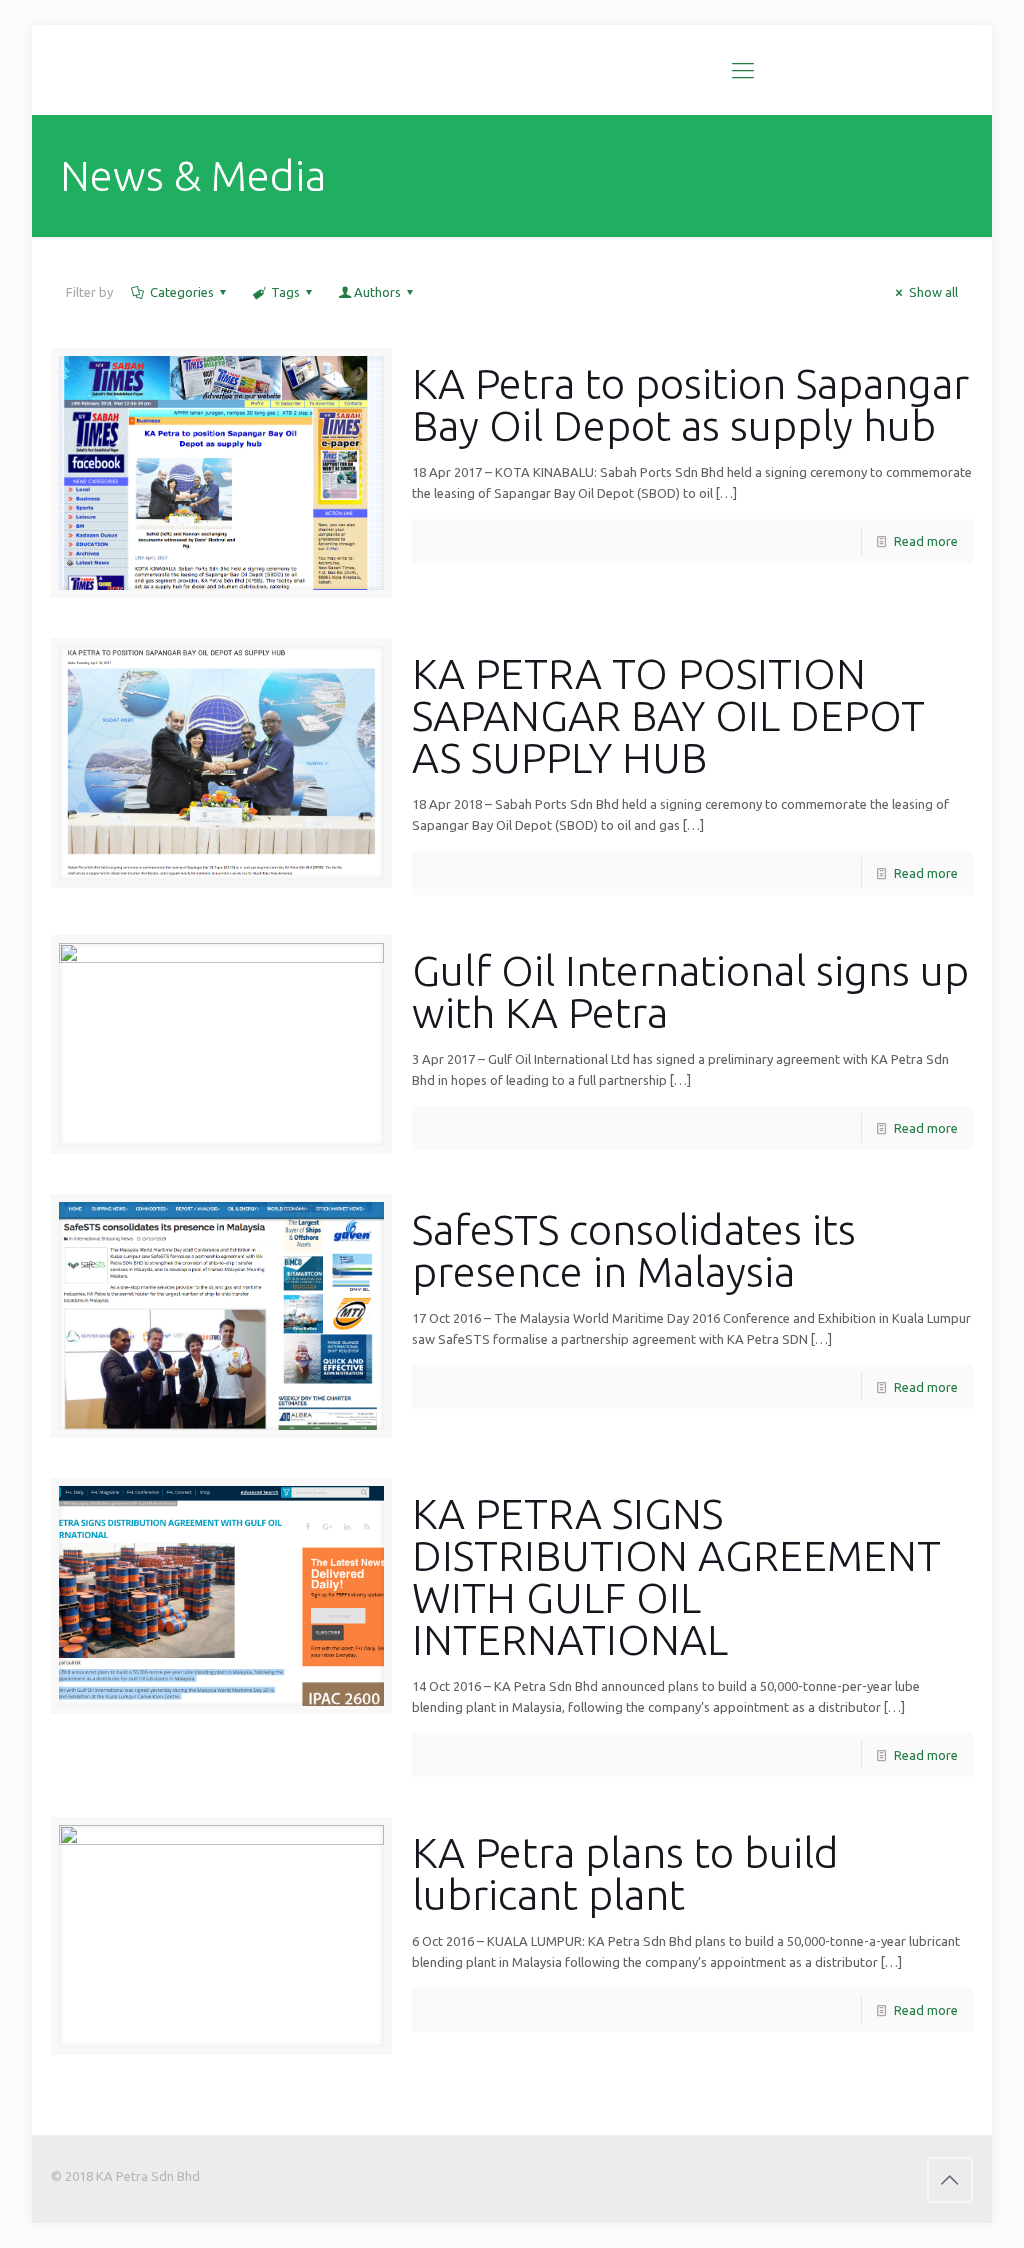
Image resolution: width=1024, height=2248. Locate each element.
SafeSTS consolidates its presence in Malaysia (634, 1250)
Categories (182, 292)
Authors (377, 292)
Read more (926, 541)
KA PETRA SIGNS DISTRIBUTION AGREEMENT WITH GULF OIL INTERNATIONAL (676, 1576)
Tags (285, 292)
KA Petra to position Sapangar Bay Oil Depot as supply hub (690, 404)
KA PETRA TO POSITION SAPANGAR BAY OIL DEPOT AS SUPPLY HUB (668, 715)
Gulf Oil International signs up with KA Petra (690, 991)
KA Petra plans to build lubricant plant (625, 1873)
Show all (933, 292)
